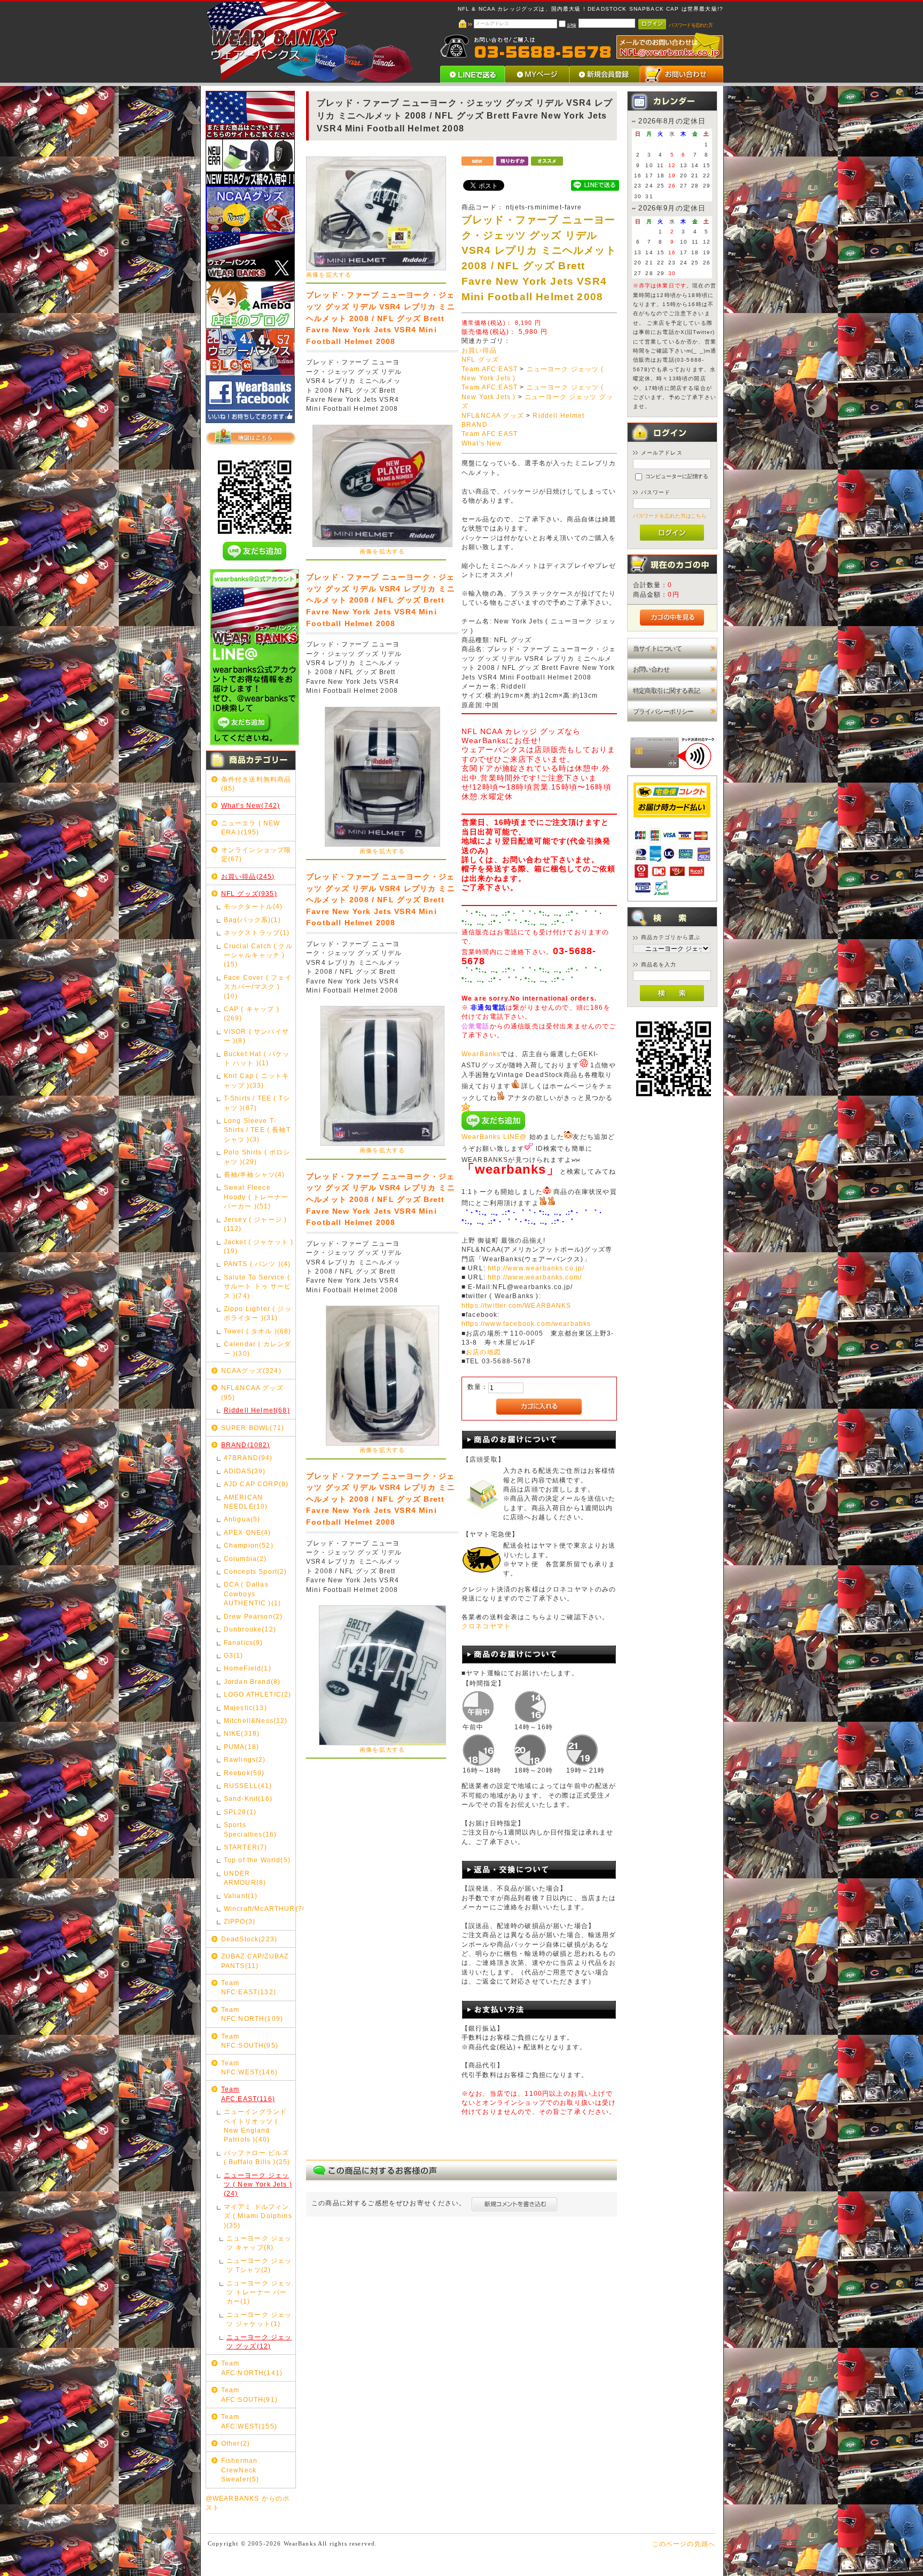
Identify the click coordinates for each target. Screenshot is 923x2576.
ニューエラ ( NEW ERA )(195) (251, 828)
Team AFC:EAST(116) (248, 2094)
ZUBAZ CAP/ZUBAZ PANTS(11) (255, 1961)
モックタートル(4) (253, 906)
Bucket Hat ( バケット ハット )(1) (257, 1058)
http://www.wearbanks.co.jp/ (536, 1268)
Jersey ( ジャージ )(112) (255, 1224)
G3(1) (234, 1655)
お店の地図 (483, 1352)
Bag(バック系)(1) (252, 920)
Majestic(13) (245, 1708)
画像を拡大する (329, 275)
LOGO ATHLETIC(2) (258, 1694)
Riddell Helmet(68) (257, 1410)
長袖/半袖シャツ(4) (255, 1174)
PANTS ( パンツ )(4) (257, 1264)
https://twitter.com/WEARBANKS (517, 1306)
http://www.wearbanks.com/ (535, 1277)
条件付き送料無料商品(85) (256, 784)
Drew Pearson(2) (253, 1616)
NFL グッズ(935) (249, 893)
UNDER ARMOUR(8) (245, 1878)
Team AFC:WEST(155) (249, 2421)
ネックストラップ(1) (257, 932)
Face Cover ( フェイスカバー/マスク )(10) (258, 987)
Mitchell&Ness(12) (256, 1720)
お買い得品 (479, 350)
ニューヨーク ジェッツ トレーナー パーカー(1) (259, 2292)
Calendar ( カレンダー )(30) (257, 1348)
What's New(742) (251, 805)
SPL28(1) (240, 1812)
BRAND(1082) (246, 1445)
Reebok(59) (244, 1773)
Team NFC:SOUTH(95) (250, 2041)
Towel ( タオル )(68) (258, 1331)
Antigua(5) (242, 1519)
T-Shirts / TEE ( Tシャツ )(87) (257, 1103)
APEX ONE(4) (248, 1532)
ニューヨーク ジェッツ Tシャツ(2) (259, 2265)
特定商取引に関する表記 (667, 690)
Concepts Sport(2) (256, 1571)
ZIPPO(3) (240, 1921)
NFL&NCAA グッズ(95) (252, 1392)
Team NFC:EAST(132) (249, 1987)
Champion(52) (249, 1545)
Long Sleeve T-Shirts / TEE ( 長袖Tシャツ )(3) (257, 1130)
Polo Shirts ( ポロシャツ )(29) (257, 1157)
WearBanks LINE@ (494, 1137)
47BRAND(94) (248, 1458)
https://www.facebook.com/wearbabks (526, 1324)
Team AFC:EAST (490, 369)
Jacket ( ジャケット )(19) (259, 1246)
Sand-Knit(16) (248, 1798)
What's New (482, 443)
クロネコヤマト (486, 1626)
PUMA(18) (241, 1747)
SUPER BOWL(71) (253, 1428)
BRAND (475, 425)
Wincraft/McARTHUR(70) (259, 1908)
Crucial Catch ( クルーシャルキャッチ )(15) (258, 955)
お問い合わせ (651, 669)
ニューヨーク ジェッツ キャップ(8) (259, 2243)
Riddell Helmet (558, 416)
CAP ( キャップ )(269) (252, 1013)
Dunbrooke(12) (250, 1629)
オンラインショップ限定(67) (256, 854)
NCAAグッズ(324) (251, 1371)
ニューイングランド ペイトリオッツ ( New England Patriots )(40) (255, 2125)
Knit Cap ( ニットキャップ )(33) (256, 1080)
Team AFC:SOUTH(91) (249, 2394)
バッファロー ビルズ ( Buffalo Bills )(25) (257, 2157)
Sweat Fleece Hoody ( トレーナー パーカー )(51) (256, 1197)
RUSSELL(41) (248, 1786)
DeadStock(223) (249, 1939)
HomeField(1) (248, 1668)
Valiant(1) (241, 1896)
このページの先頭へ (684, 2544)
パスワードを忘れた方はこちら (670, 516)
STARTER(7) (246, 1847)
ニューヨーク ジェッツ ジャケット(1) (259, 2319)
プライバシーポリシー (663, 711)
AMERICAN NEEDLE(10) (246, 1502)
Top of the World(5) (257, 1860)
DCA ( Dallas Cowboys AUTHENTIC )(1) (252, 1594)
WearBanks (481, 1054)
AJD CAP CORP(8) (256, 1484)
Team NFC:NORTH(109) (252, 2014)
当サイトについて (657, 648)
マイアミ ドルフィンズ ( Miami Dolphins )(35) (258, 2216)
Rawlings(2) (245, 1759)
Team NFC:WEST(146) (249, 2067)
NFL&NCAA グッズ (493, 416)
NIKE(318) (242, 1733)
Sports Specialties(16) (250, 1829)
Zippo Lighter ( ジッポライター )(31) (258, 1313)
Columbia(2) (245, 1559)
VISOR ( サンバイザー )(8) (256, 1036)
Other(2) (236, 2443)
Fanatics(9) (244, 1642)
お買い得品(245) (248, 876)
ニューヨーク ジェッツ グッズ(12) (259, 2341)
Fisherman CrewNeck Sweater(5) (240, 2470)
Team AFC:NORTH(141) (252, 2368)
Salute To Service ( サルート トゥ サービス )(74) (258, 1286)
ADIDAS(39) (245, 1471)
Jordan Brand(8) (252, 1681)
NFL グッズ (480, 360)
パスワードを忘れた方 (691, 25)
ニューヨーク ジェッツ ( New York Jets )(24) (258, 2184)
